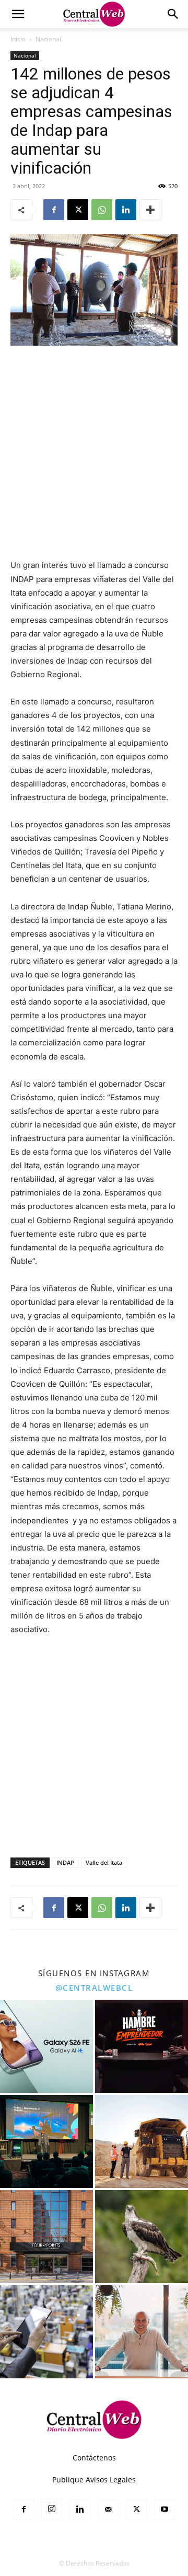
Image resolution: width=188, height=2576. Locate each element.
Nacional (48, 39)
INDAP (65, 1862)
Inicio (18, 39)
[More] (150, 210)
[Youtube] (164, 2510)
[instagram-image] (46, 2046)
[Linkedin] (126, 210)
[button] (18, 14)
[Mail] (108, 2510)
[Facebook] (54, 210)
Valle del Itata (104, 1862)
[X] (78, 210)
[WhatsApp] (102, 210)
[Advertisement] (94, 453)
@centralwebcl (94, 1988)
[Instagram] (52, 2509)
